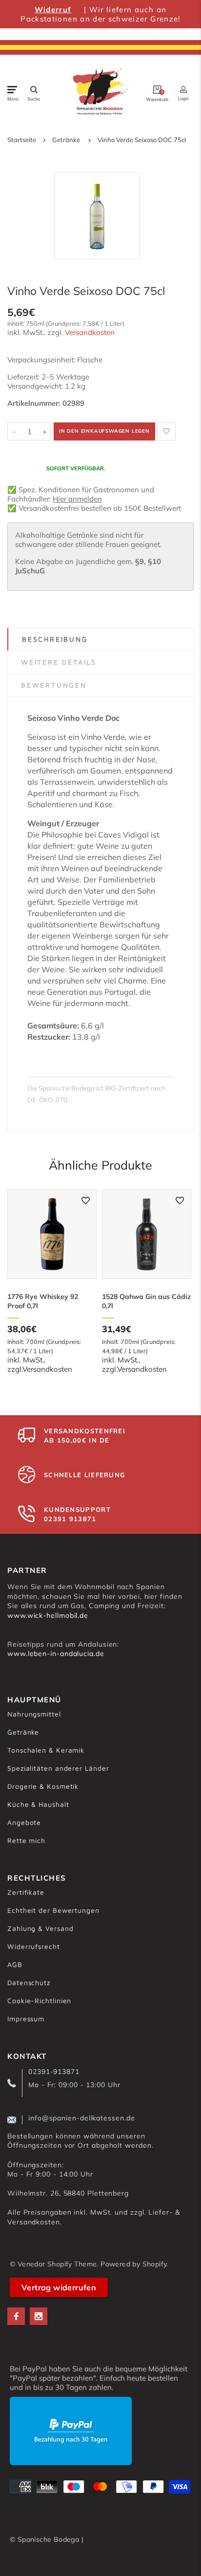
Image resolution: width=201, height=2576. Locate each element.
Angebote (24, 1822)
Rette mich (26, 1840)
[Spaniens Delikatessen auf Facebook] (16, 2316)
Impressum (26, 2019)
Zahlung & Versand (40, 1928)
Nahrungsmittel (34, 1714)
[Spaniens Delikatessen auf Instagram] (39, 2316)
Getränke (66, 140)
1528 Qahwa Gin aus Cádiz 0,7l (146, 1301)
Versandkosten (90, 332)
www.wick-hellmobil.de (48, 1615)
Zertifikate (26, 1892)
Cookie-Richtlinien (39, 2000)
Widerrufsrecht (34, 1946)
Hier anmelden (77, 499)
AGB (15, 1964)
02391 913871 (70, 1519)
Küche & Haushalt (38, 1804)
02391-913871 (54, 2072)
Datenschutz (29, 1982)
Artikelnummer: (35, 403)
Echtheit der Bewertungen (53, 1910)
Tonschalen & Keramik (46, 1750)
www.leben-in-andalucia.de (56, 1654)
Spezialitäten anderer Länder (58, 1768)
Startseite (22, 140)
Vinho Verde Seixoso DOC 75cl (142, 140)
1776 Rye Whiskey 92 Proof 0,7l (43, 1301)
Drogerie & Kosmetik (43, 1786)
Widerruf (53, 10)
